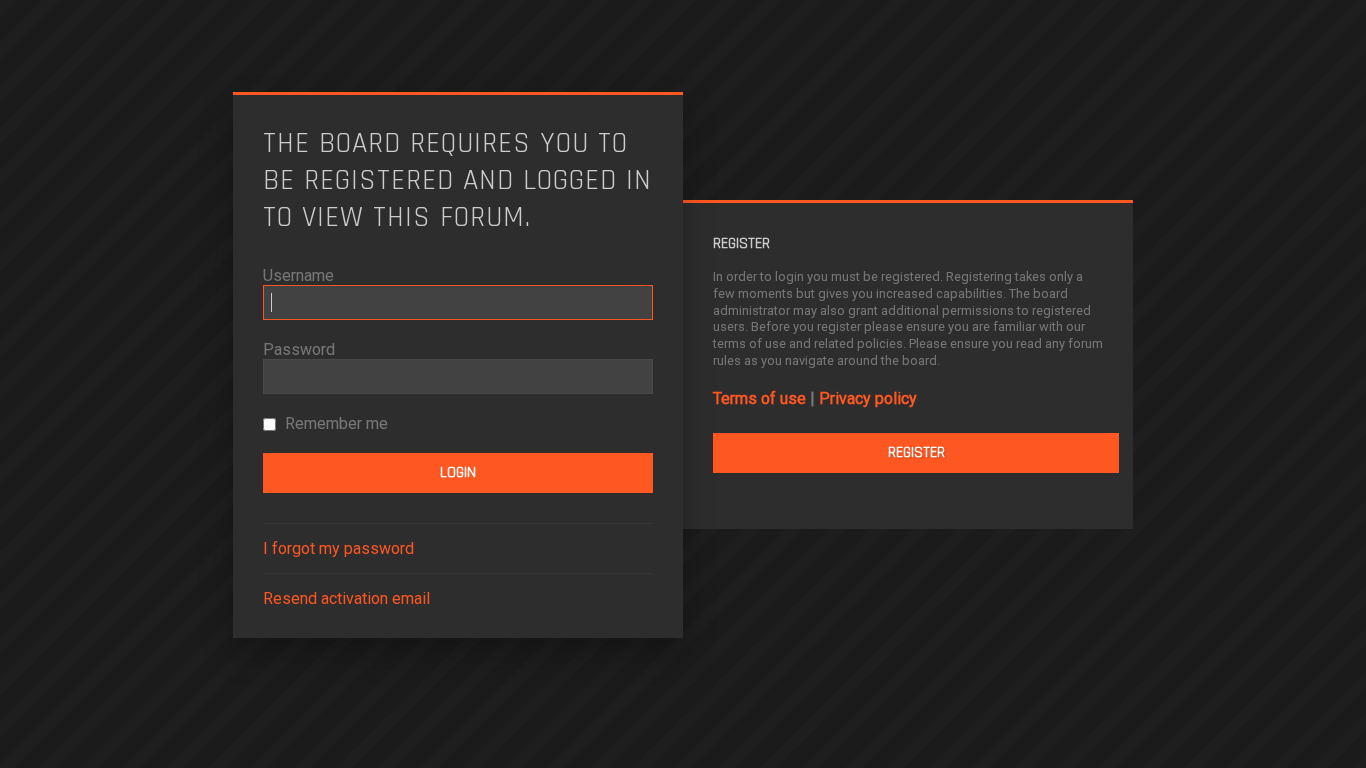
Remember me (334, 423)
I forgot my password (338, 548)
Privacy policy (868, 398)
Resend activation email (346, 598)
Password (299, 349)
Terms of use (759, 398)
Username (298, 275)
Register (916, 452)
